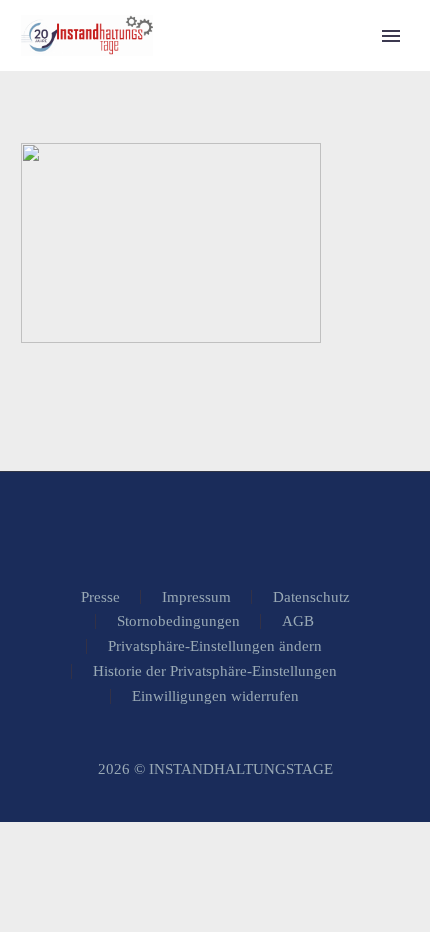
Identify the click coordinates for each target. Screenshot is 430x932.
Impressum (196, 597)
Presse (100, 597)
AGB (298, 621)
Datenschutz (311, 597)
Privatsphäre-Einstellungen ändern (215, 646)
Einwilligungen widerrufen (215, 696)
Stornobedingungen (178, 621)
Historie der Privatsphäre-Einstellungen (215, 671)
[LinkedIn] (215, 526)
